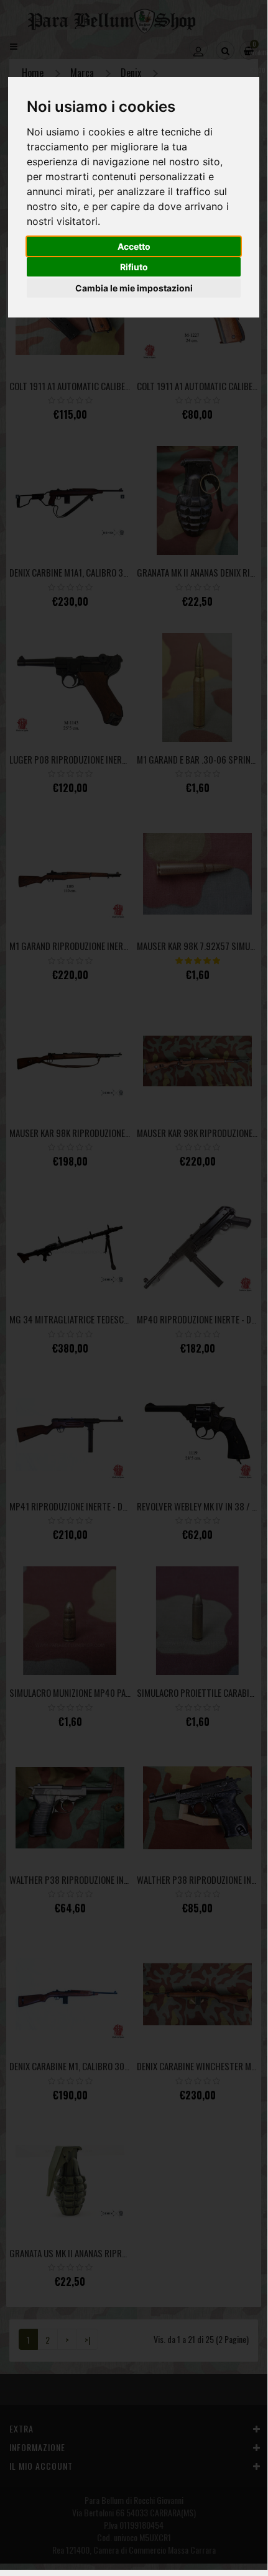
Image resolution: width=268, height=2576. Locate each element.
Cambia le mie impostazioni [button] (134, 288)
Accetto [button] (134, 246)
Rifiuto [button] (134, 267)
